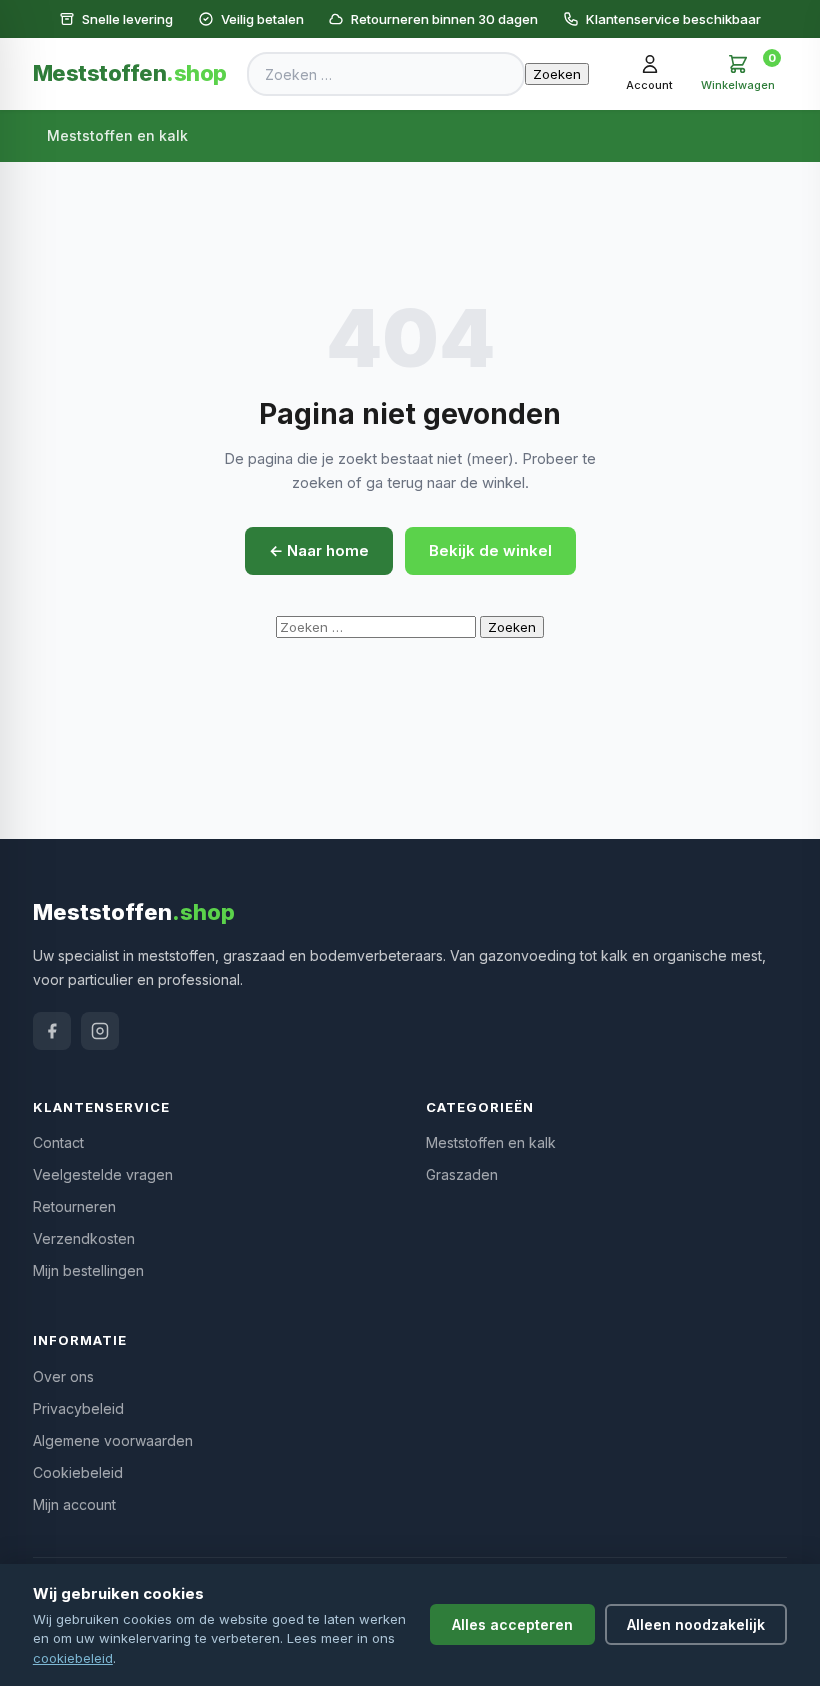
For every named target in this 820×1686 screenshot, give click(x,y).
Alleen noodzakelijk (696, 1624)
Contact (58, 1142)
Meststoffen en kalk (117, 135)
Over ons (63, 1376)
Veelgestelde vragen (103, 1174)
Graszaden (462, 1174)
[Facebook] (52, 1031)
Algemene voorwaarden (113, 1440)
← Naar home (319, 550)
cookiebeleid (73, 1658)
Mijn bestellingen (88, 1270)
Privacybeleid (78, 1408)
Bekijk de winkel (490, 550)
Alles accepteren (512, 1624)
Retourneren (74, 1206)
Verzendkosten (84, 1238)
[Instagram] (100, 1031)
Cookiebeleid (78, 1472)
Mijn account (74, 1504)
